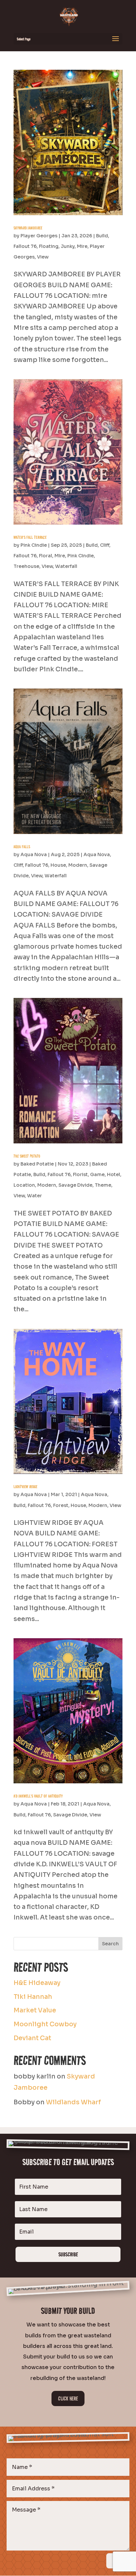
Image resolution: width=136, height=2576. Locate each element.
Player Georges (39, 236)
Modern (78, 865)
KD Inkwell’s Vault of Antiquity (38, 1796)
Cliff (105, 545)
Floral (46, 556)
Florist (80, 1174)
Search (110, 1944)
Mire (82, 246)
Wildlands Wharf (73, 2102)
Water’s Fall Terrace (30, 537)
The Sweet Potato (27, 1156)
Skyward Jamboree (28, 228)
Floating (49, 246)
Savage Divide (75, 1185)
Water (34, 1196)
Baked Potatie (37, 1164)
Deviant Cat (32, 2038)
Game (97, 1174)
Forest (61, 1505)
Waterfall (66, 566)
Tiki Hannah (33, 1997)
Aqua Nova (34, 854)
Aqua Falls (22, 847)
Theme (103, 1185)
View (43, 257)
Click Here (68, 2398)
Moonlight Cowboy (45, 2024)
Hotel (114, 1174)
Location (24, 1185)
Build (102, 236)
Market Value (35, 2010)
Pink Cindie (34, 545)
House (58, 865)
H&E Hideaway (37, 1983)
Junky (68, 246)
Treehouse (26, 566)
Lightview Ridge (25, 1486)
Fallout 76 (25, 246)
